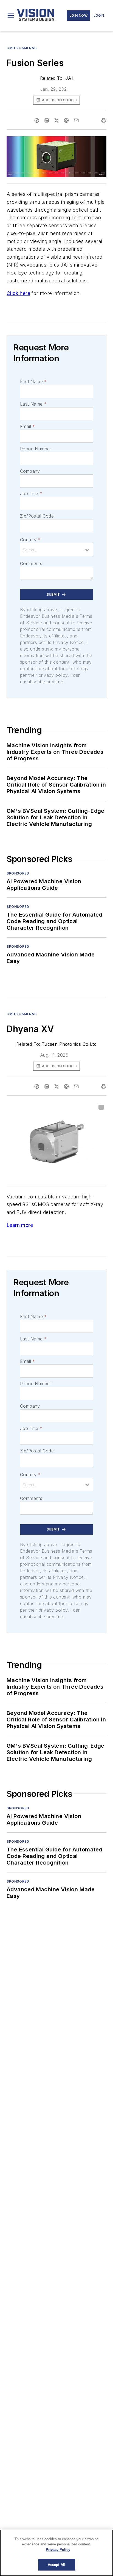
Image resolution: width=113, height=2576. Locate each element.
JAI (69, 78)
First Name (33, 382)
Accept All (56, 2565)
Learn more (20, 1225)
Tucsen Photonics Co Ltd (69, 1044)
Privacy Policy (58, 2550)
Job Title (31, 494)
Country (30, 540)
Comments (31, 563)
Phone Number (36, 449)
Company (30, 471)
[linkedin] (47, 120)
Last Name (33, 404)
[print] (104, 120)
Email (27, 426)
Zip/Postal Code (37, 516)
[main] (56, 2553)
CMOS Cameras (22, 48)
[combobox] (56, 550)
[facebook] (37, 120)
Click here (18, 293)
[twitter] (56, 120)
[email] (76, 120)
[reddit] (66, 120)
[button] (11, 16)
